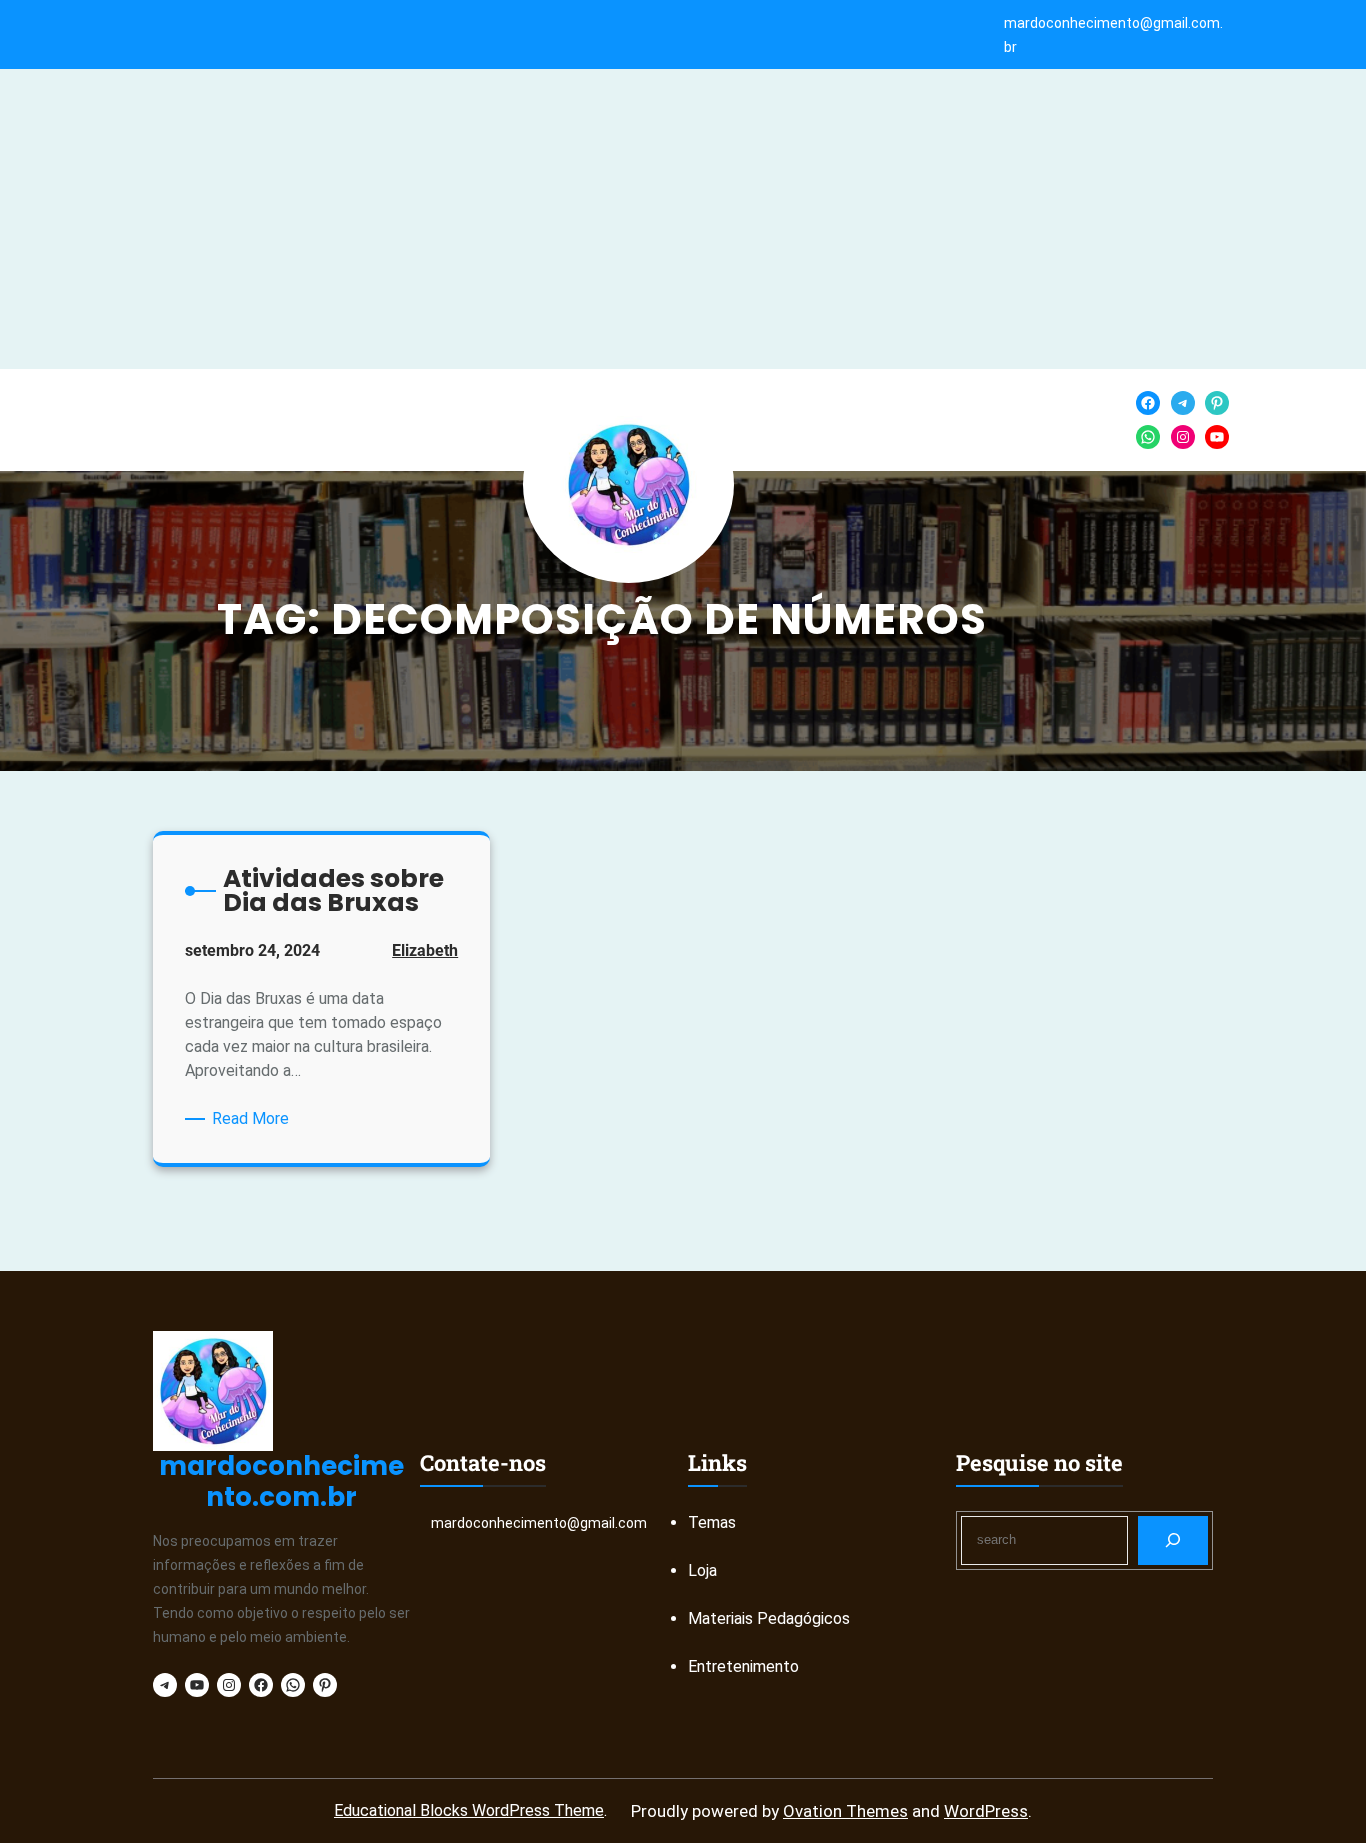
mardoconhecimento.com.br (281, 1481)
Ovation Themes (845, 1811)
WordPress (986, 1811)
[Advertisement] (683, 219)
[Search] (1173, 1540)
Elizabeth (425, 950)
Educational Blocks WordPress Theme (469, 1810)
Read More (254, 1119)
